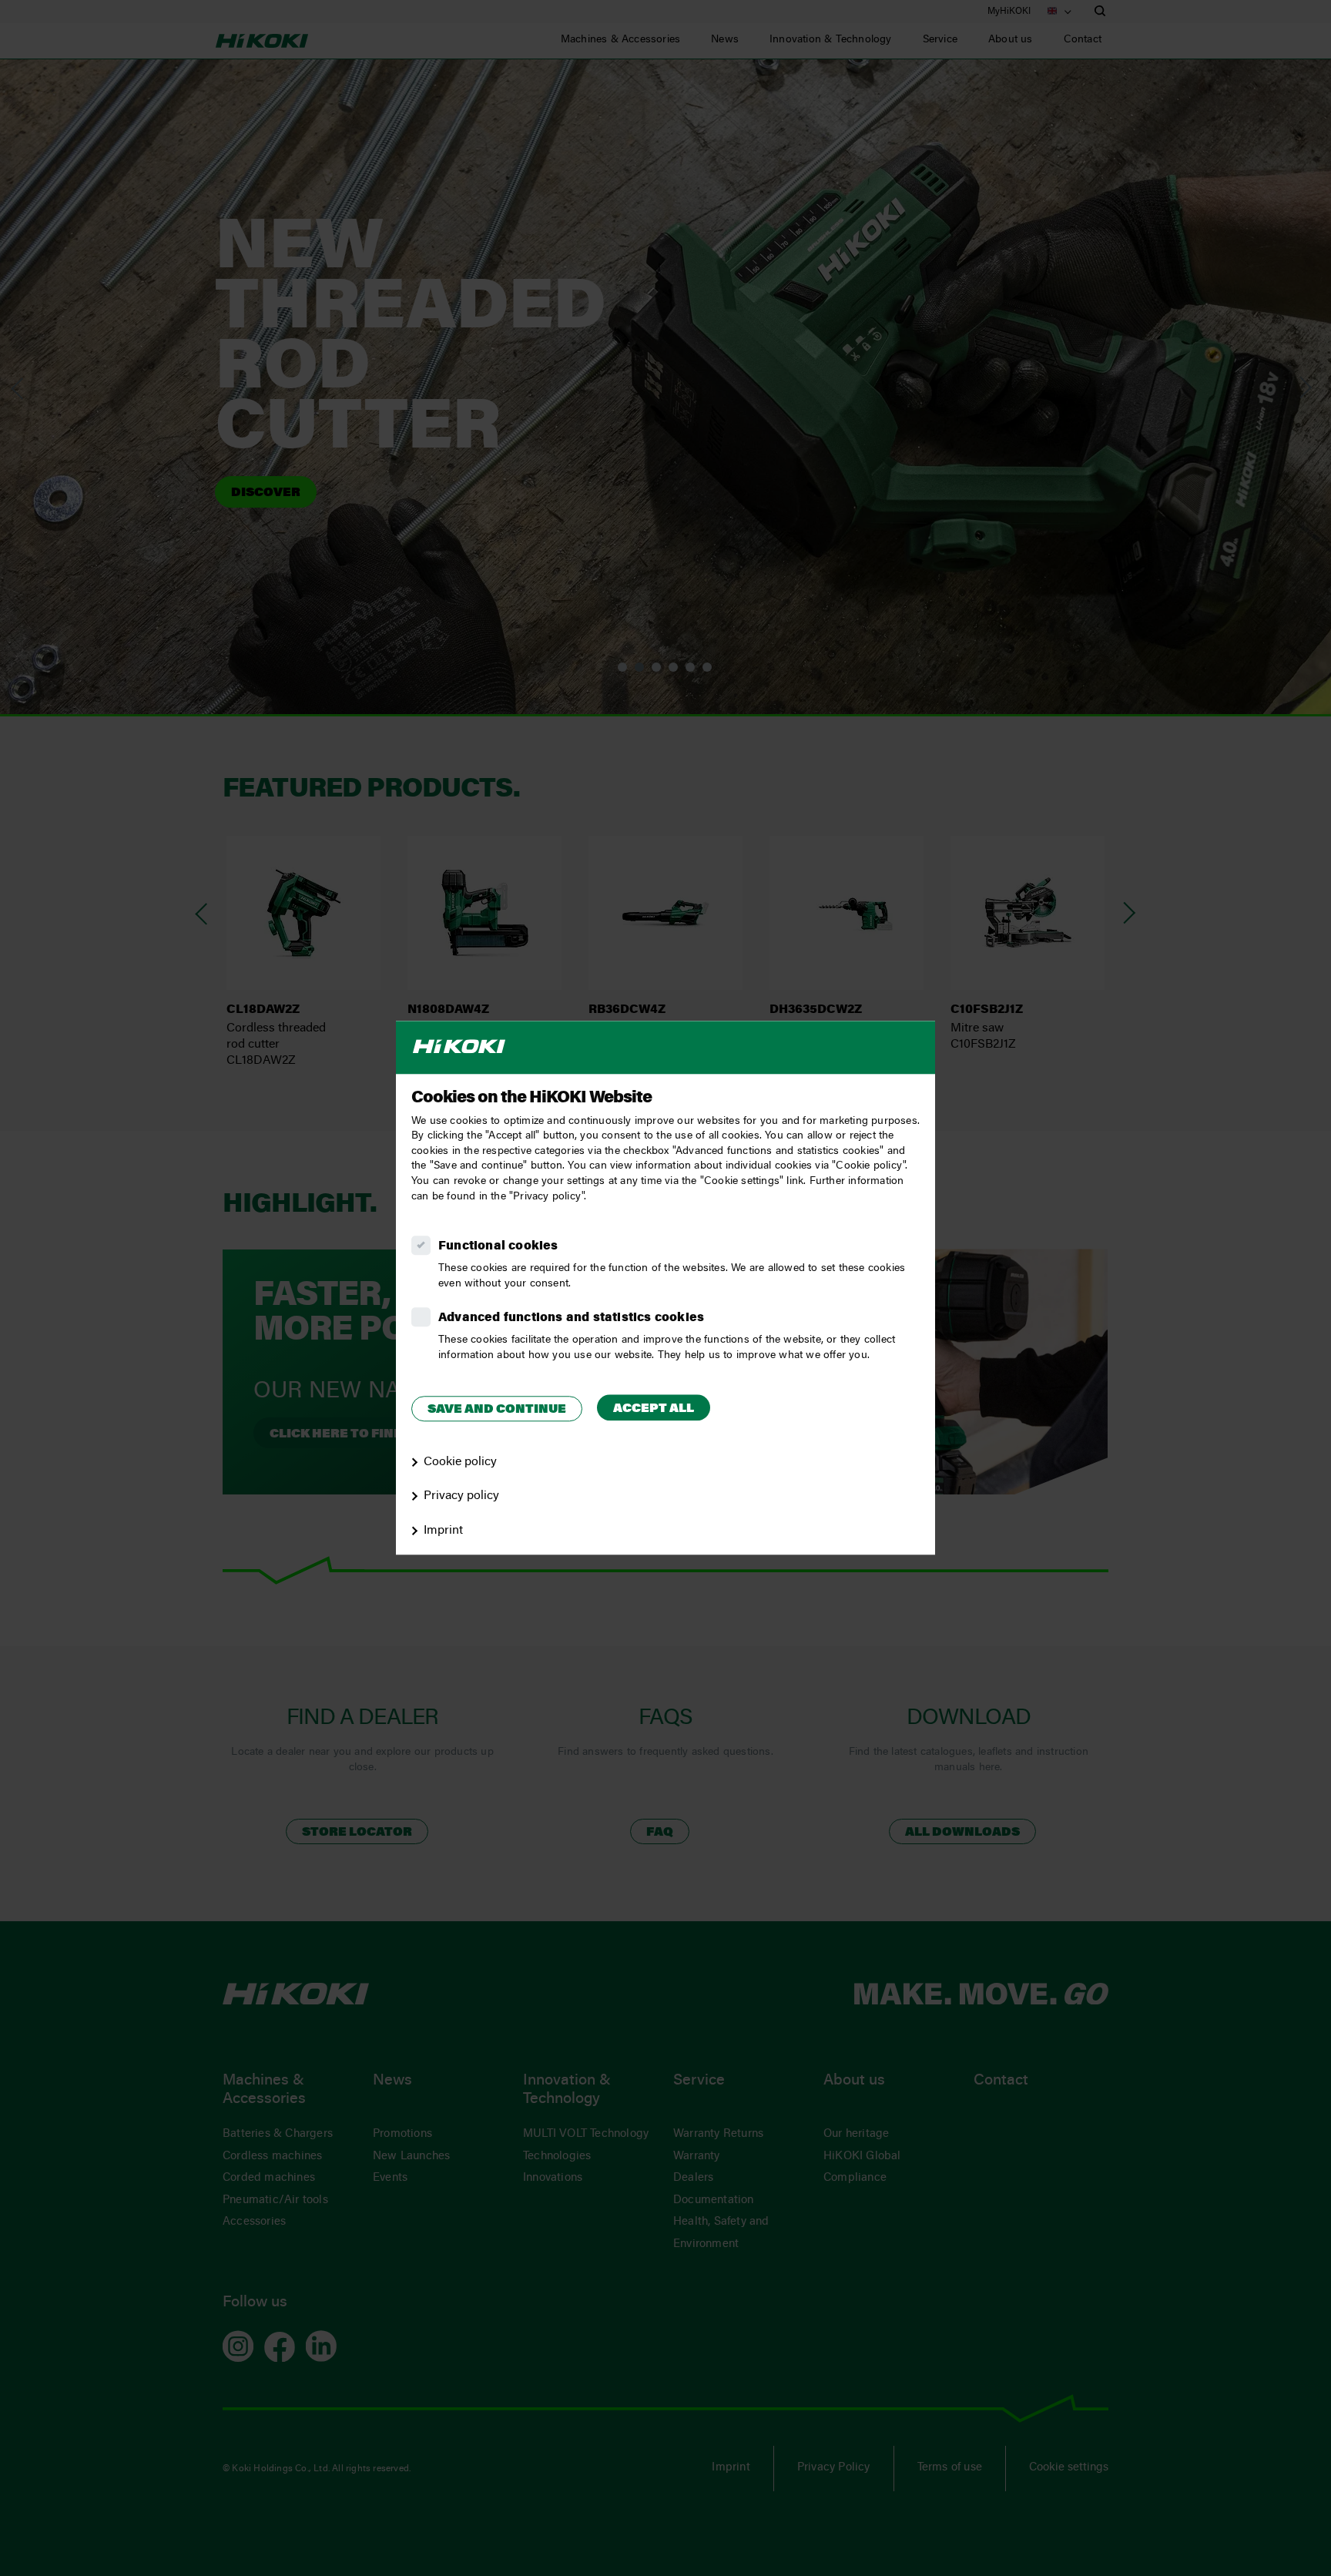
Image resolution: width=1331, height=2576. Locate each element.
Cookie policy (460, 1462)
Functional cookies (498, 1246)
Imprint (443, 1531)
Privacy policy (461, 1497)
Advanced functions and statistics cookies (571, 1318)
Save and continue (497, 1410)
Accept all (654, 1409)
